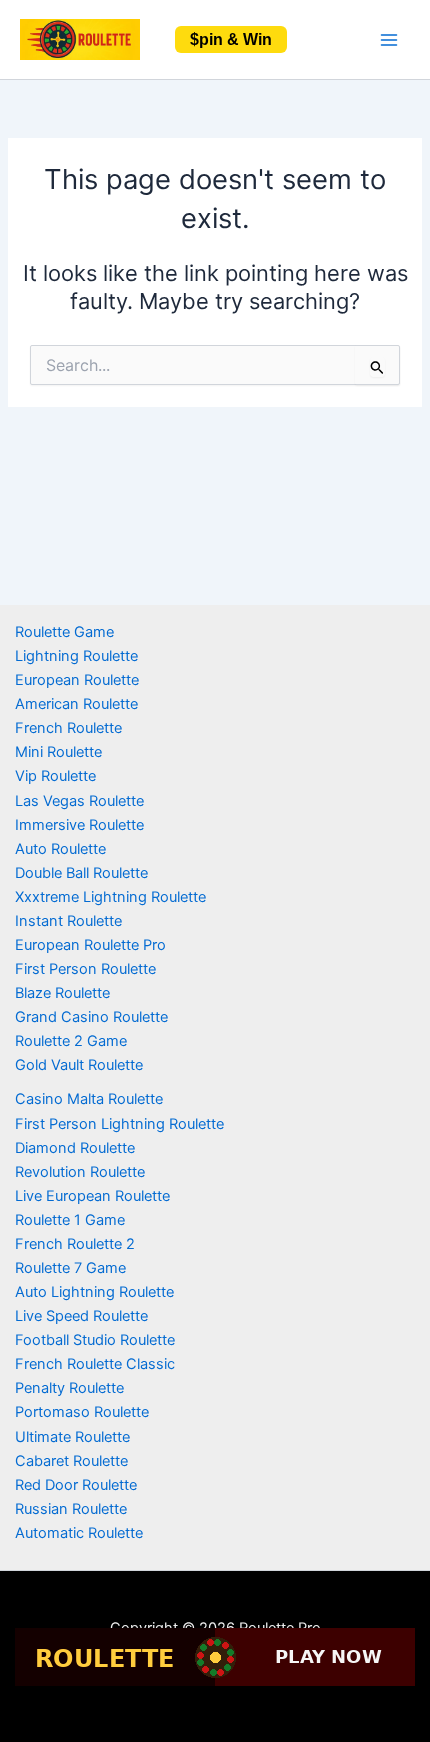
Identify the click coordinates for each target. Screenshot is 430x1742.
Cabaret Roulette (71, 1461)
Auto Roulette (60, 849)
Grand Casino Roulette (91, 1017)
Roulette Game (64, 632)
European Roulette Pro (90, 945)
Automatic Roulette (79, 1533)
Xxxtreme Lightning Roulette (110, 897)
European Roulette (77, 680)
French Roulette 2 (75, 1244)
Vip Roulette (55, 776)
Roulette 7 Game (70, 1268)
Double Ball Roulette (81, 873)
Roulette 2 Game (71, 1041)
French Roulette (68, 728)
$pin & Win (231, 39)
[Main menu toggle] (389, 40)
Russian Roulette (71, 1509)
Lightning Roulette (76, 656)
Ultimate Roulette (72, 1437)
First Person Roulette (85, 969)
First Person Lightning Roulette (119, 1124)
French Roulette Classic (95, 1364)
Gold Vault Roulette (79, 1065)
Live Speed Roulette (81, 1316)
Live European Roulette (92, 1196)
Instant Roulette (68, 921)
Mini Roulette (58, 752)
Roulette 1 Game (70, 1220)
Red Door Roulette (76, 1485)
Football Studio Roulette (95, 1340)
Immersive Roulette (79, 825)
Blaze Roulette (62, 993)
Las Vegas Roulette (79, 801)
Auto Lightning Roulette (94, 1292)
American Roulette (76, 704)
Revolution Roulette (80, 1172)
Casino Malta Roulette (89, 1099)
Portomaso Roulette (82, 1412)
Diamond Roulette (75, 1148)
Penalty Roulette (69, 1388)
